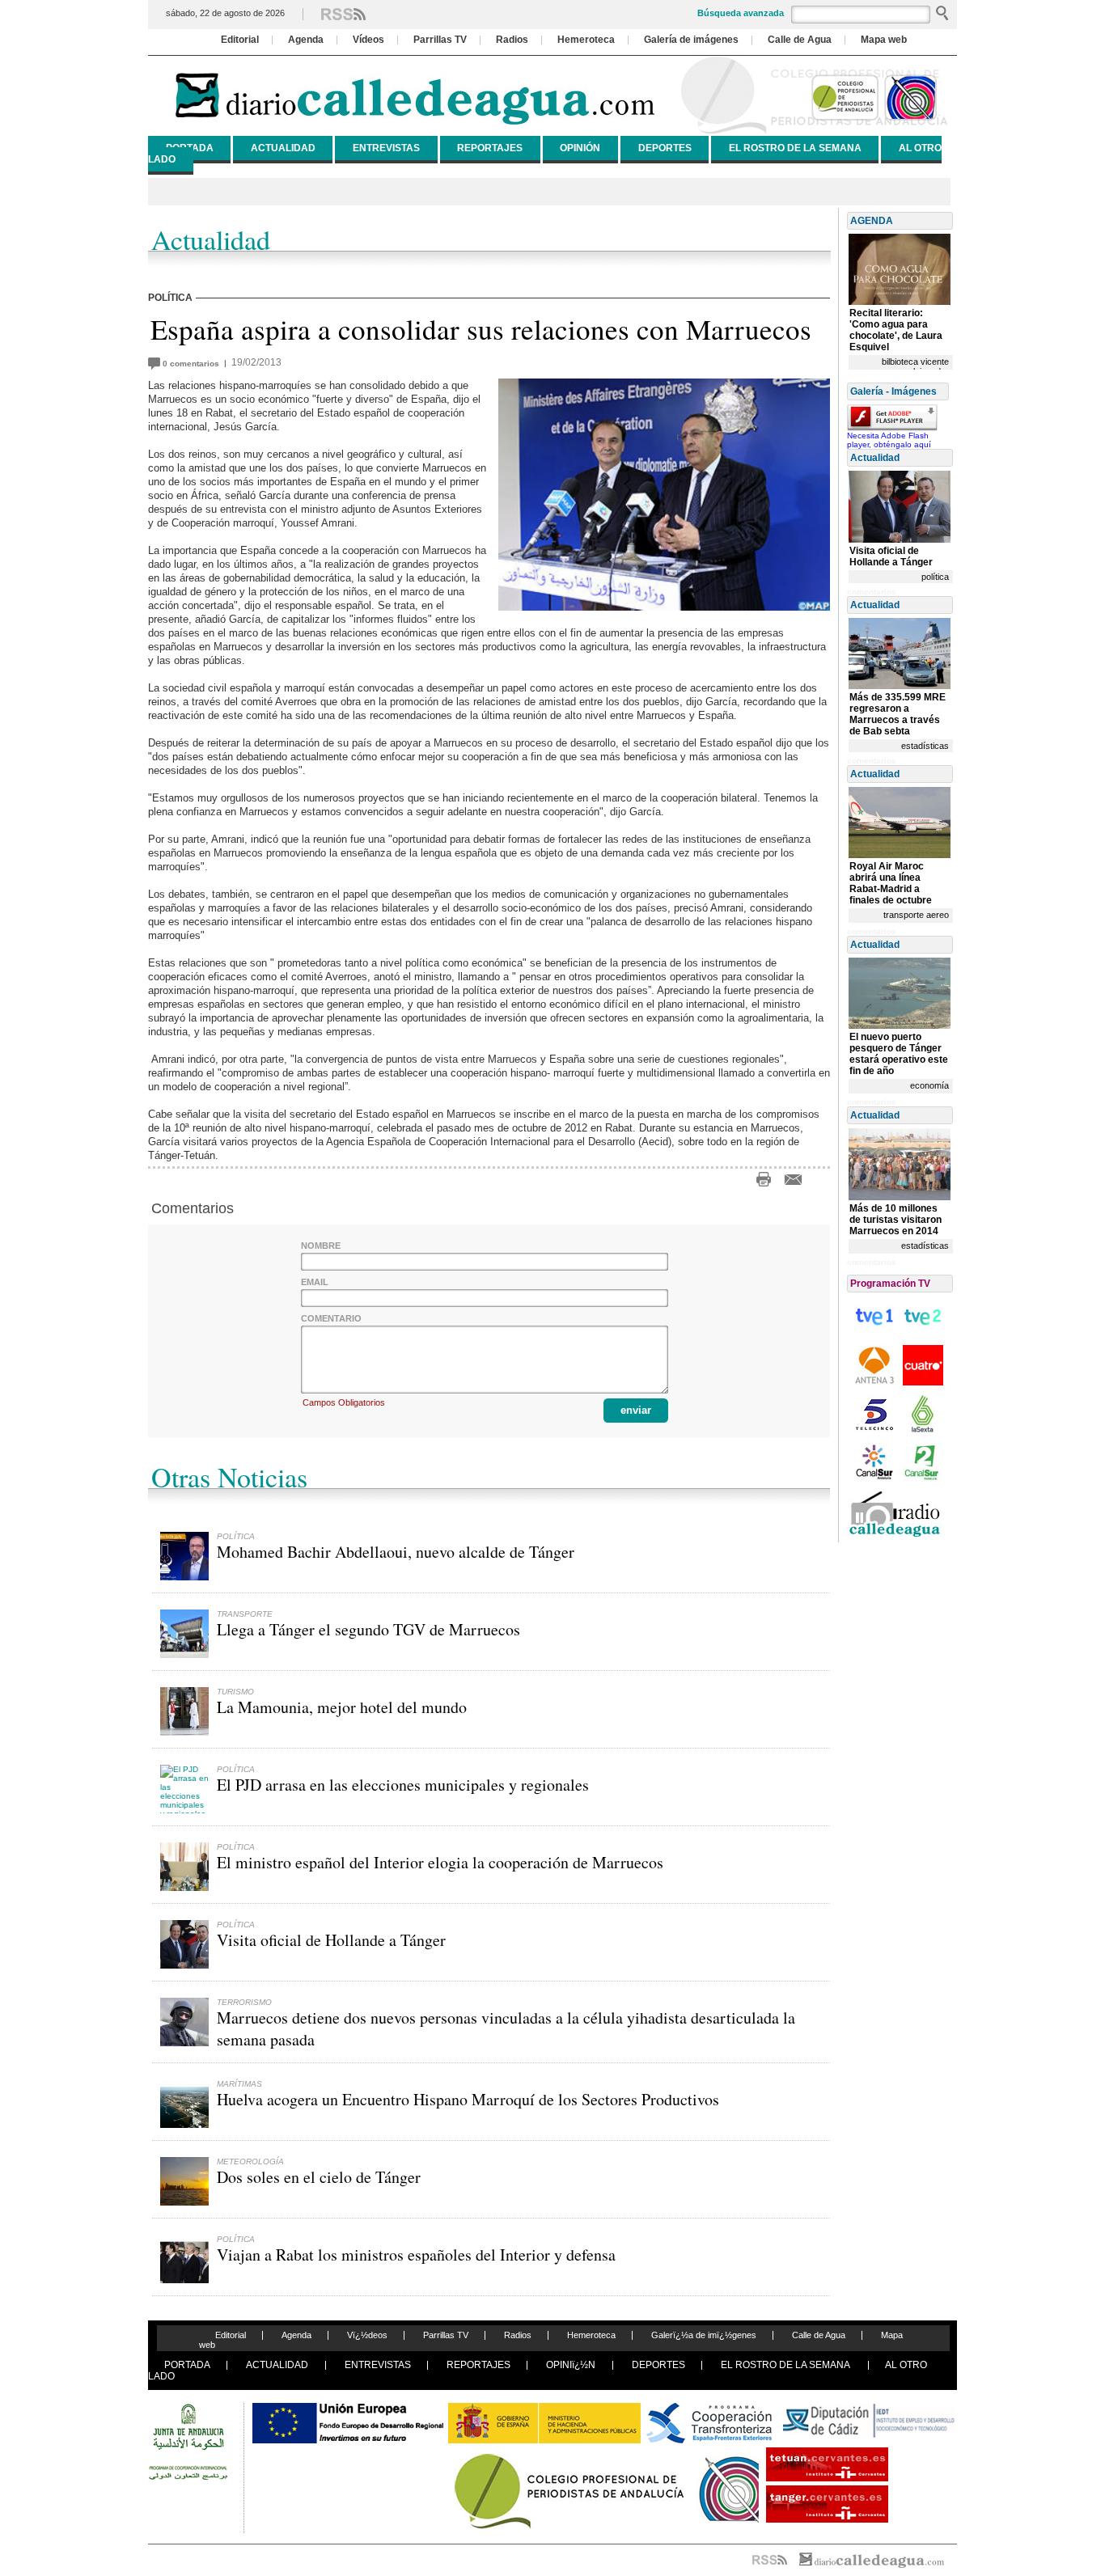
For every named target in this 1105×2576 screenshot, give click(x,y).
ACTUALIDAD (283, 148)
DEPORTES (665, 148)
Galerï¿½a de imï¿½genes (704, 2335)
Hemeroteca (586, 40)
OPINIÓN (580, 148)
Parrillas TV (440, 40)
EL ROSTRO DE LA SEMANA (795, 148)
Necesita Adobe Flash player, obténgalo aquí (889, 440)
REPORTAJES (490, 148)
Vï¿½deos (367, 2335)
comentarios (193, 364)
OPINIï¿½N (571, 2365)
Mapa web (884, 40)
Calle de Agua (800, 40)
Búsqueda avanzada (741, 13)
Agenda (306, 40)
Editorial (240, 40)
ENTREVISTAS (386, 148)
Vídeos (368, 40)
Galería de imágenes (691, 40)
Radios (512, 40)
